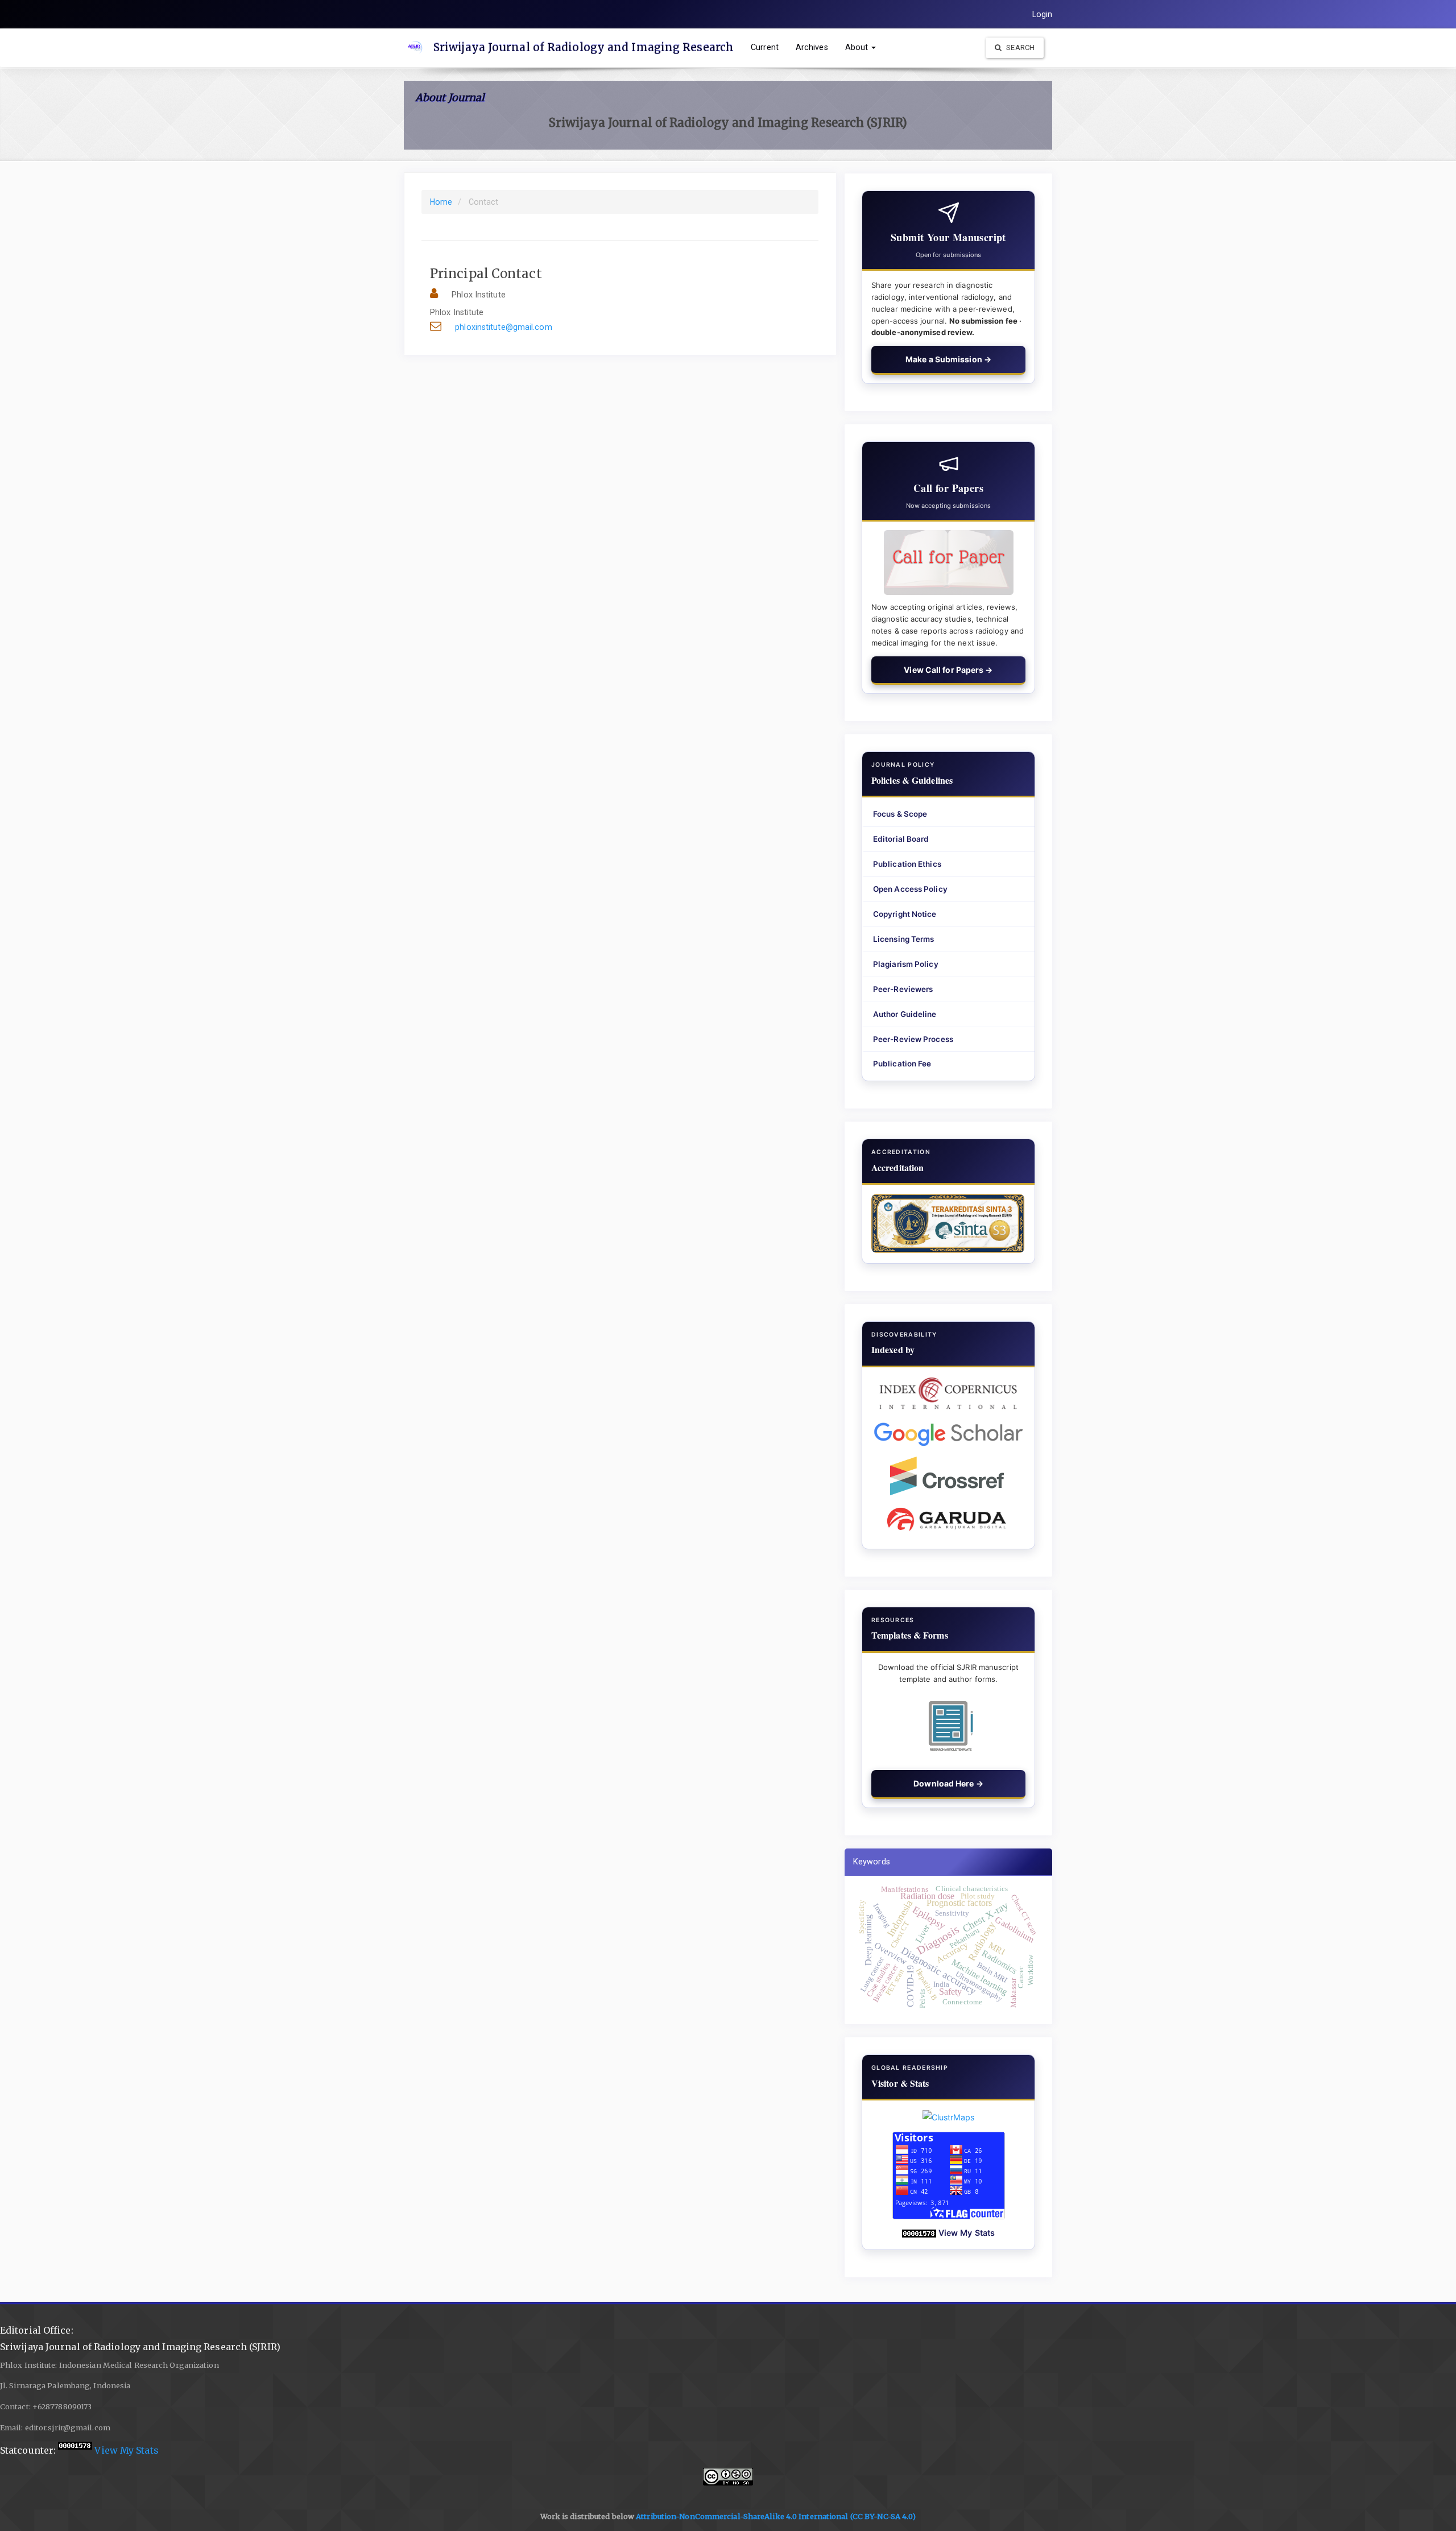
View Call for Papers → (948, 670)
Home (441, 202)
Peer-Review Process (913, 1039)
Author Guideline (905, 1014)
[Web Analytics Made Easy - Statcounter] (919, 2233)
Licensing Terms (904, 939)
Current (765, 47)
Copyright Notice (905, 914)
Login (1043, 14)
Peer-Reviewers (903, 989)
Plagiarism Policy (906, 964)
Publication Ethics (907, 864)
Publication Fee (902, 1064)
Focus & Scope (900, 814)
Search (1019, 47)
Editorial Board (901, 839)
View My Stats (967, 2233)
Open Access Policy (910, 889)
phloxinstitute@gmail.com (503, 327)
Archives (812, 47)
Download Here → (948, 1783)
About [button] (858, 47)
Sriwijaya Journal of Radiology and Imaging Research (584, 47)
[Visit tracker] (949, 2117)
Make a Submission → (948, 359)
